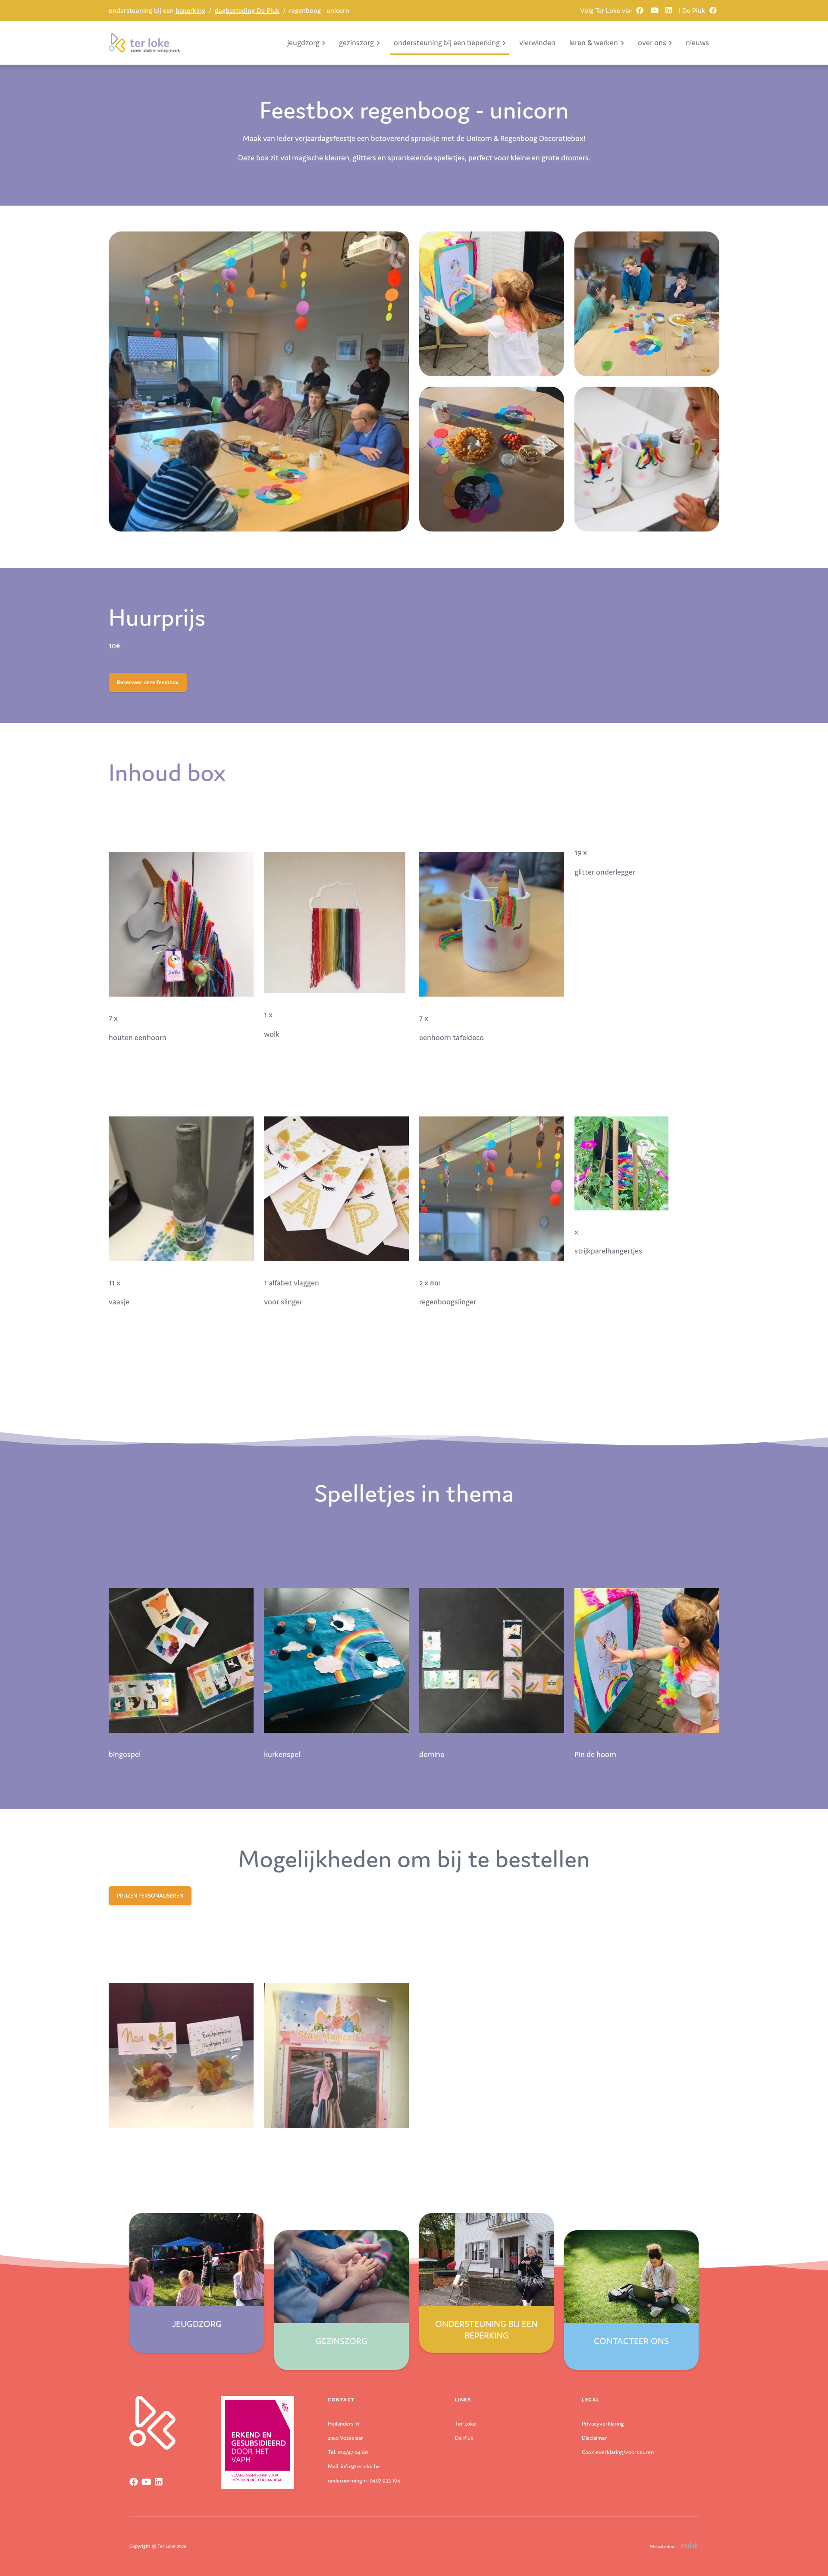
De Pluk (464, 2438)
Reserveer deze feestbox (148, 682)
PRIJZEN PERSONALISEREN (150, 1896)
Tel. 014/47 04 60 (348, 2452)
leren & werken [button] (594, 42)
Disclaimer (594, 2438)
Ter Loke (466, 2424)
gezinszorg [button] (356, 42)
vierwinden (537, 42)
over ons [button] (652, 42)
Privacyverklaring (603, 2424)
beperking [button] (447, 42)
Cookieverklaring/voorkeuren (618, 2452)
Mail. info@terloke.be (354, 2466)
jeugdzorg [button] (303, 42)
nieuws (697, 42)
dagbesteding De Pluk (247, 10)
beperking (157, 10)
